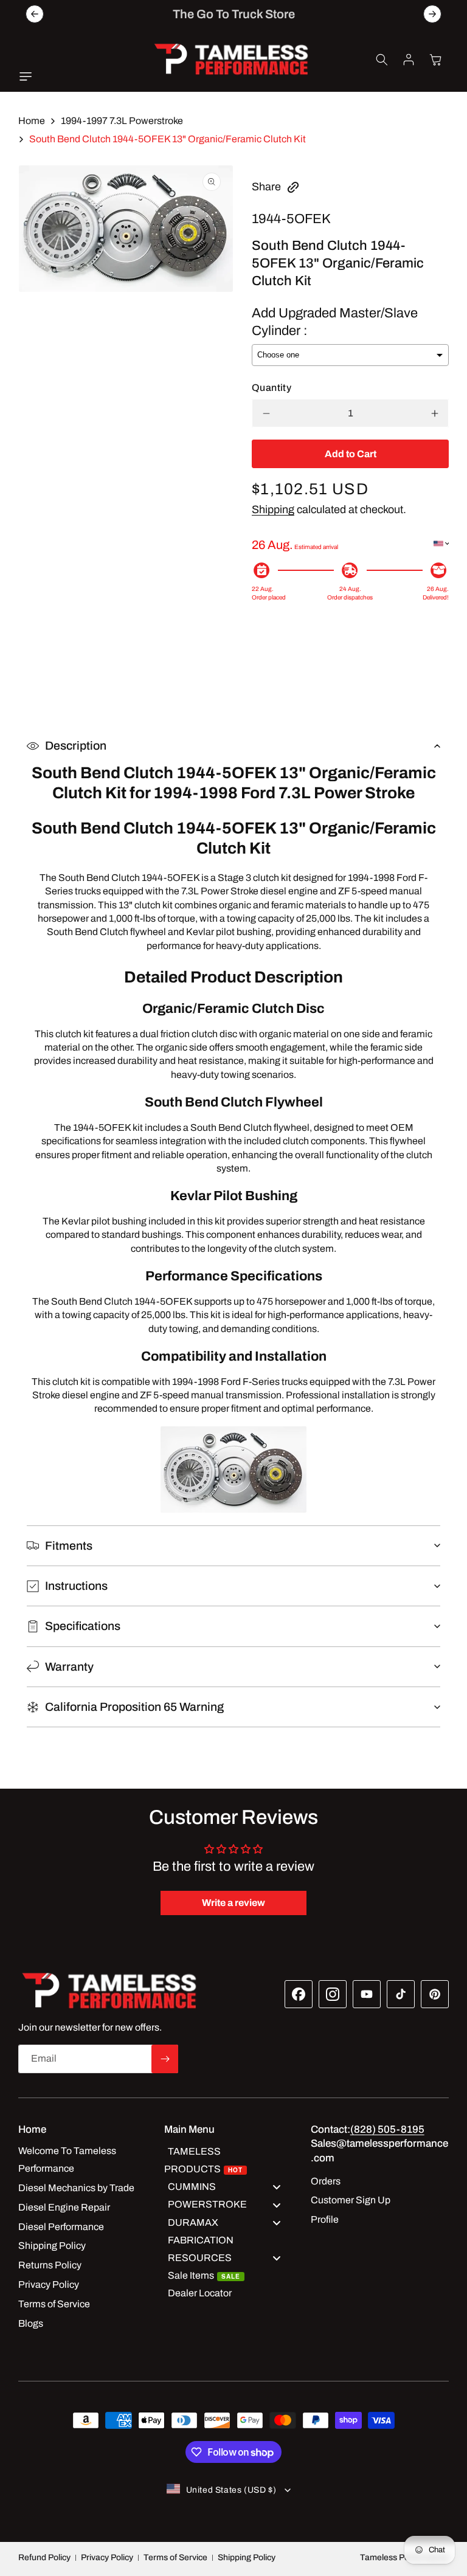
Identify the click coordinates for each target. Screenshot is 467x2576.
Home (32, 121)
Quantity (272, 388)
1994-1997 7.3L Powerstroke (122, 121)
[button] (29, 77)
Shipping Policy (247, 2557)
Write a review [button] (233, 1903)
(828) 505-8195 (387, 2129)
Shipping (273, 509)
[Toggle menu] (277, 2187)
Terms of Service (175, 2557)
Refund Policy (44, 2557)
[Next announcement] (432, 14)
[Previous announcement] (35, 14)
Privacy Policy (107, 2557)
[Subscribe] (165, 2059)
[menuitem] (229, 2160)
